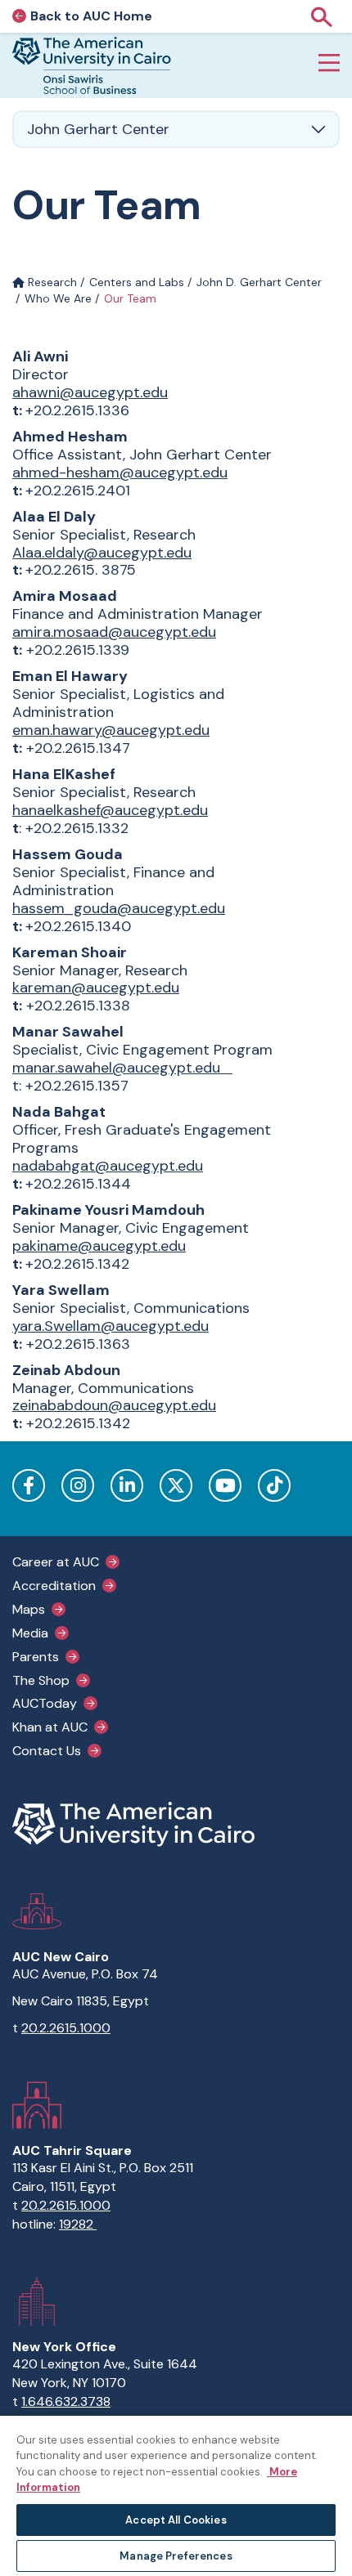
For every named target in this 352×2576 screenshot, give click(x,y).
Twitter (176, 1485)
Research (51, 282)
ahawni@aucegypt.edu (90, 392)
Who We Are (58, 298)
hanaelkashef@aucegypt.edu (110, 810)
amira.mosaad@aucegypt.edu (114, 632)
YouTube (225, 1485)
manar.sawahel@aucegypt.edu (116, 1068)
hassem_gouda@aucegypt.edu (119, 908)
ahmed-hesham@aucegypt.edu (120, 473)
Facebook (29, 1485)
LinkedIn (127, 1485)
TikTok (274, 1485)
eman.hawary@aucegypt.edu (111, 730)
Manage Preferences (176, 2556)
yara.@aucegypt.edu (111, 1326)
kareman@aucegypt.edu (96, 988)
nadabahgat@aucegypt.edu (108, 1166)
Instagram (78, 1485)
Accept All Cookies (176, 2520)
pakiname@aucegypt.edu (99, 1246)
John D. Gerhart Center (259, 282)
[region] (176, 2495)
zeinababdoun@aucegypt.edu (114, 1405)
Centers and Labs (137, 282)
